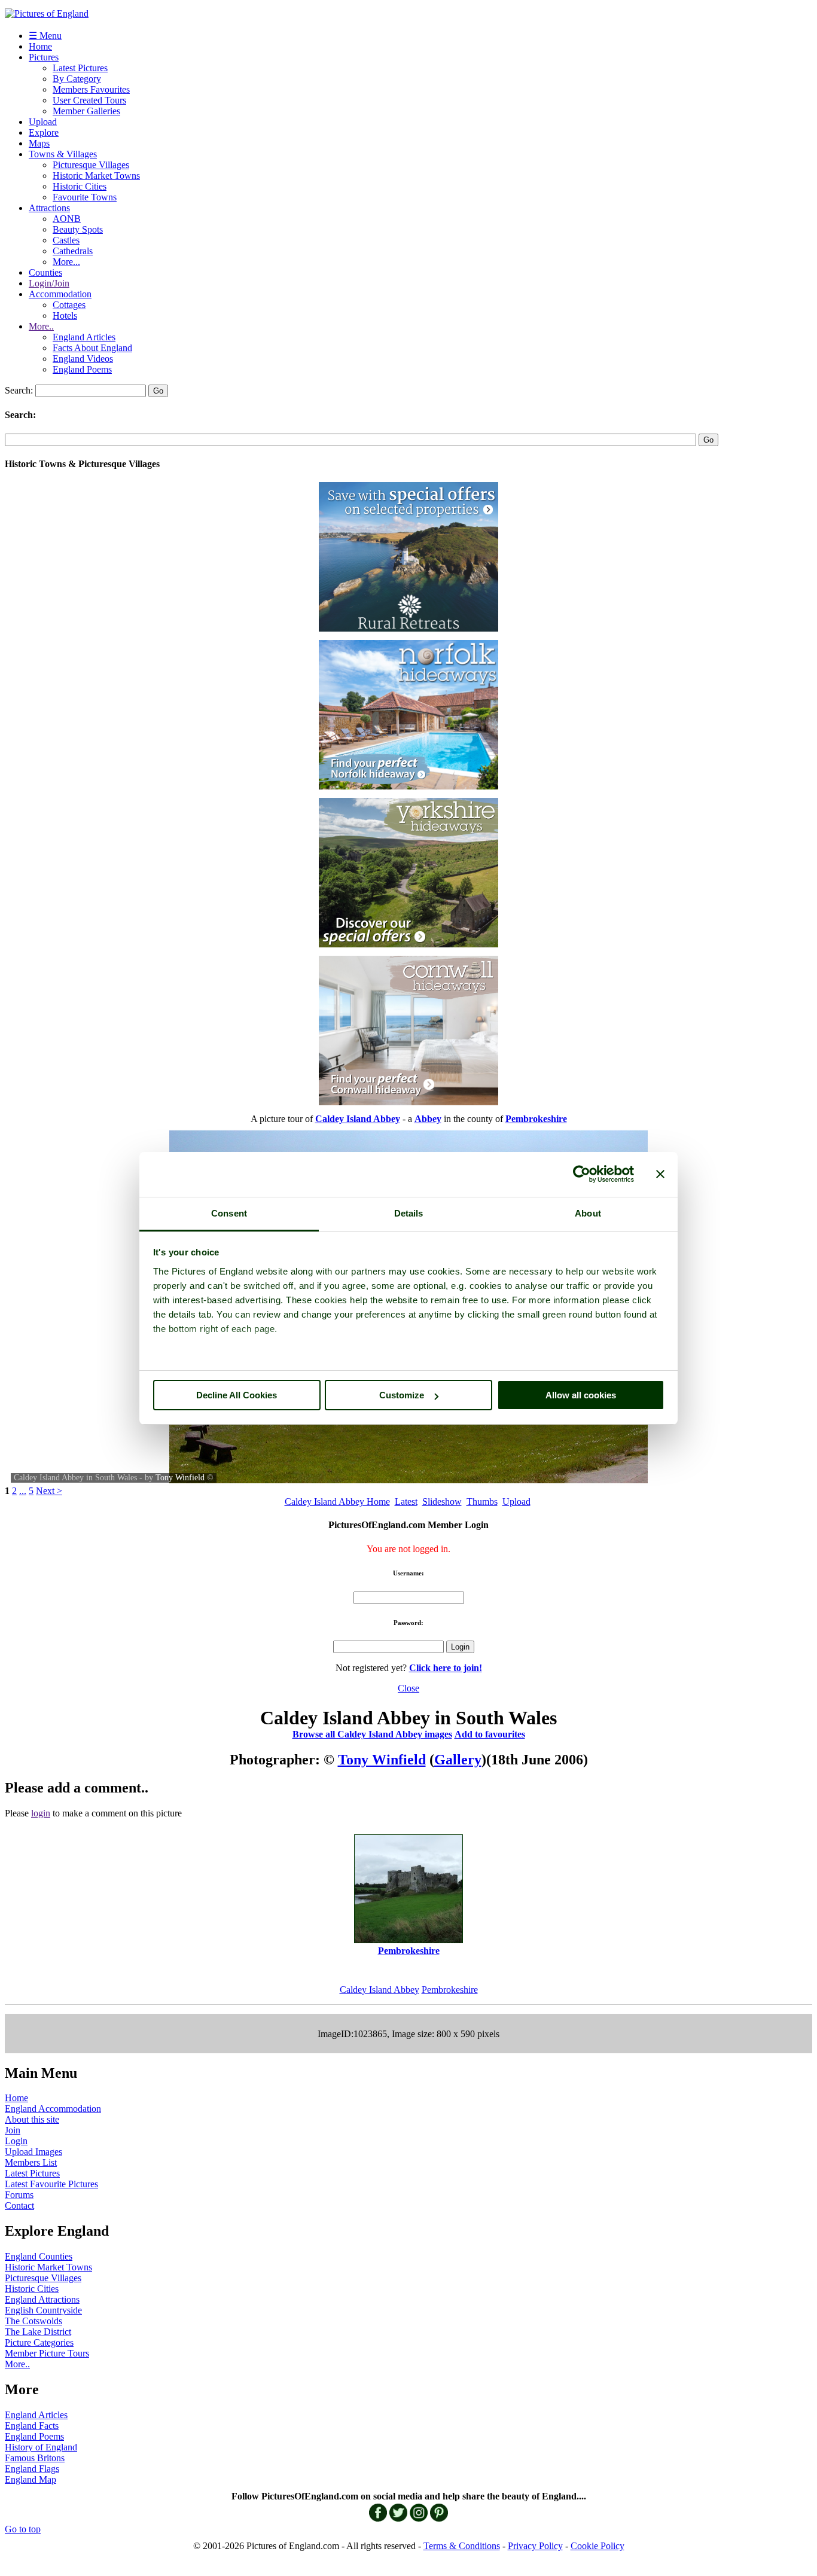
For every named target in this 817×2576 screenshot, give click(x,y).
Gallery (458, 1760)
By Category (77, 79)
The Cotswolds (33, 2321)
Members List (31, 2162)
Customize (402, 1395)
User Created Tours (89, 100)
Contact (19, 2205)
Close (408, 1688)
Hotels (65, 315)
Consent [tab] (229, 1213)
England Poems (82, 369)
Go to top (23, 2529)
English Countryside (43, 2310)
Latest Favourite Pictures (51, 2184)
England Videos (83, 359)
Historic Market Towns (96, 176)
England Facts (32, 2426)
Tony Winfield (180, 1478)
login (41, 1813)
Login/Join (49, 283)
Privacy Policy (535, 2546)
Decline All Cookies (237, 1395)
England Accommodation (53, 2109)
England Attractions (42, 2299)
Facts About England (92, 348)
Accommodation (60, 294)
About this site (32, 2119)
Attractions (49, 208)
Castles (66, 240)
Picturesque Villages (91, 165)
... (23, 1491)
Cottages (69, 305)
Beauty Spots (78, 229)
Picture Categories (39, 2342)
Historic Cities (80, 186)
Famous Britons (35, 2458)
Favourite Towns (85, 197)
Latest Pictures (80, 68)
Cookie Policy (597, 2546)
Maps (39, 143)
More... (66, 262)
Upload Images (33, 2152)
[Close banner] (660, 1174)
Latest (406, 1502)
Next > (49, 1491)
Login (16, 2141)
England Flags (32, 2469)
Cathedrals (73, 251)
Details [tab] (409, 1213)
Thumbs (482, 1502)
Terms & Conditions (462, 2546)
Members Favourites (91, 89)
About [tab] (588, 1213)
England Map (31, 2479)
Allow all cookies (581, 1395)
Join (13, 2130)
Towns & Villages (63, 154)
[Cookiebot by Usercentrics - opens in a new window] (582, 1174)
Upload (43, 122)
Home (40, 46)
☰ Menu (45, 36)
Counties (45, 272)
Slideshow (442, 1502)
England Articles (84, 337)
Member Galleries (86, 111)
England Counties (39, 2256)
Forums (19, 2195)
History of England (41, 2447)
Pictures (44, 57)
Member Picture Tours (47, 2353)
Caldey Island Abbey (379, 1990)
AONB (67, 219)
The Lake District (38, 2332)
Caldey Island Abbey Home (337, 1502)
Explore (44, 132)
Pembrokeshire (450, 1990)
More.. (41, 326)
